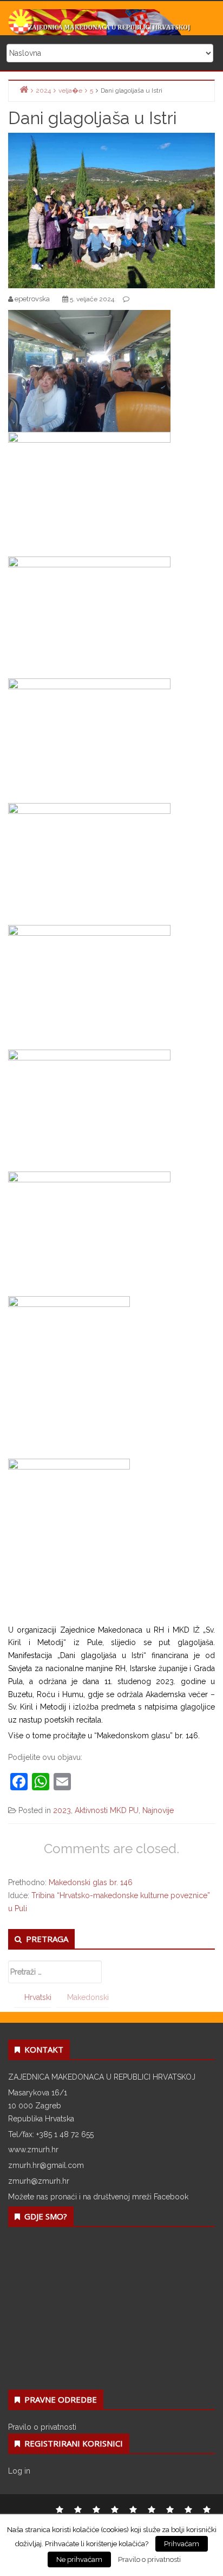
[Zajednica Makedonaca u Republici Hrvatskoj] (111, 22)
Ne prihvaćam (79, 2559)
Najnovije (158, 1810)
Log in (19, 2471)
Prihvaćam (182, 2544)
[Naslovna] (24, 90)
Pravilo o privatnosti (42, 2427)
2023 (62, 1810)
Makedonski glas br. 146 (91, 1882)
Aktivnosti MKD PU (107, 1810)
